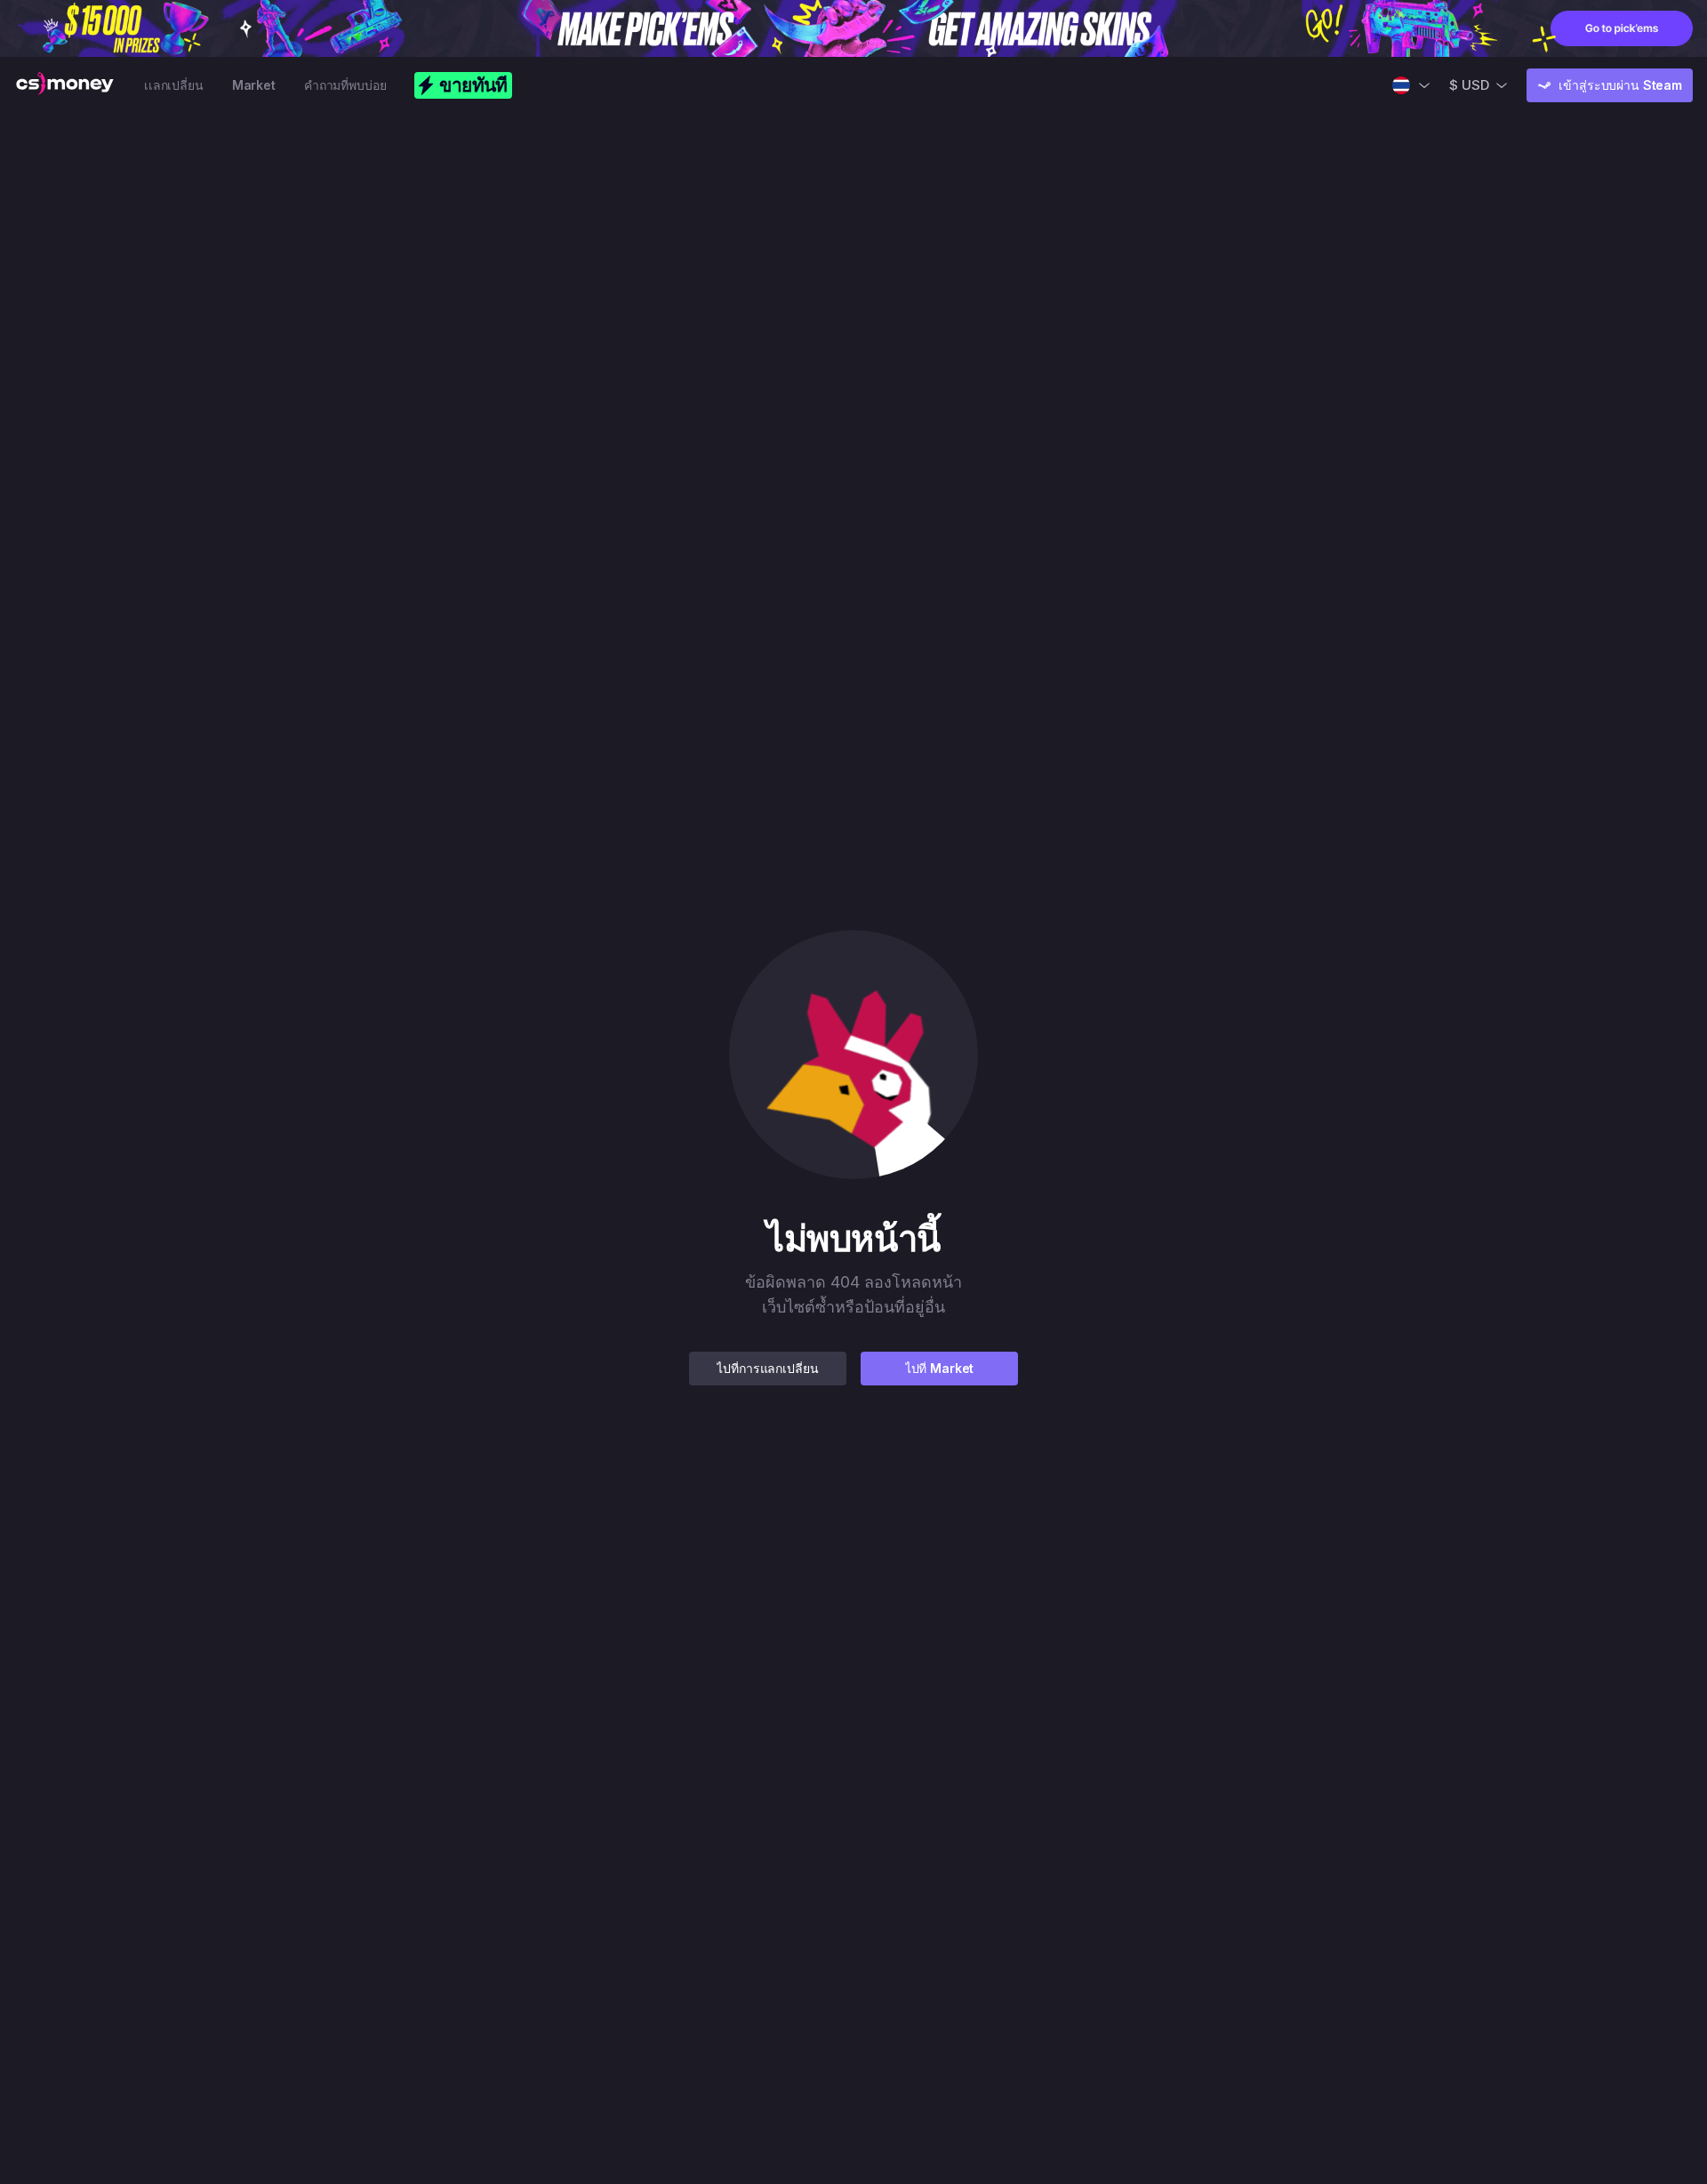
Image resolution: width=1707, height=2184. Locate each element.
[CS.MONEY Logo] (65, 85)
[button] (853, 1055)
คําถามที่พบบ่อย (345, 85)
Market (254, 85)
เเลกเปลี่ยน (174, 85)
